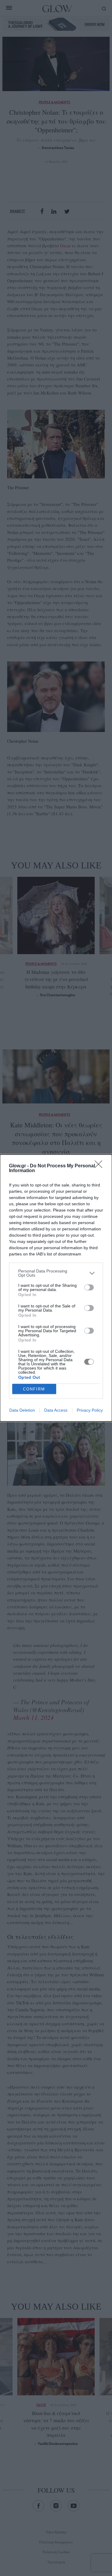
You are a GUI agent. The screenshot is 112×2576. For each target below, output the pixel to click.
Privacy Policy (90, 1410)
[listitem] (56, 1273)
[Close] (100, 1166)
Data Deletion (22, 1410)
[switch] (89, 1287)
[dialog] (56, 1288)
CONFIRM (34, 1389)
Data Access (56, 1410)
